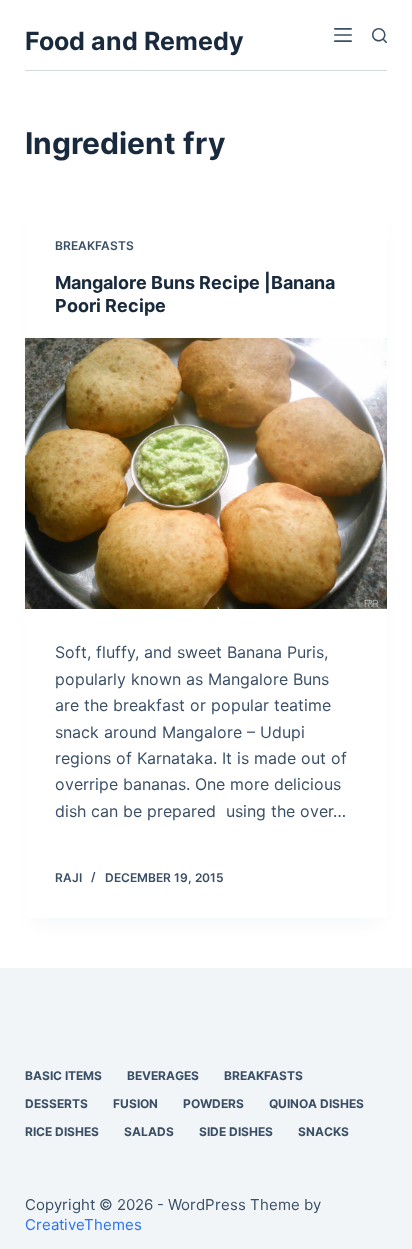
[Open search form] (379, 35)
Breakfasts (94, 245)
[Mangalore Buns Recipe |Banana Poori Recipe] (206, 474)
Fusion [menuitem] (135, 1103)
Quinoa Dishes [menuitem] (316, 1103)
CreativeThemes (83, 1224)
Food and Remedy (134, 41)
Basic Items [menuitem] (63, 1075)
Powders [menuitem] (213, 1103)
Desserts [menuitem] (56, 1103)
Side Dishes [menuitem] (236, 1131)
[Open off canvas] (343, 35)
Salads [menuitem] (149, 1131)
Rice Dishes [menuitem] (62, 1131)
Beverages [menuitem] (163, 1075)
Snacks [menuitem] (323, 1131)
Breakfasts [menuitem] (263, 1075)
